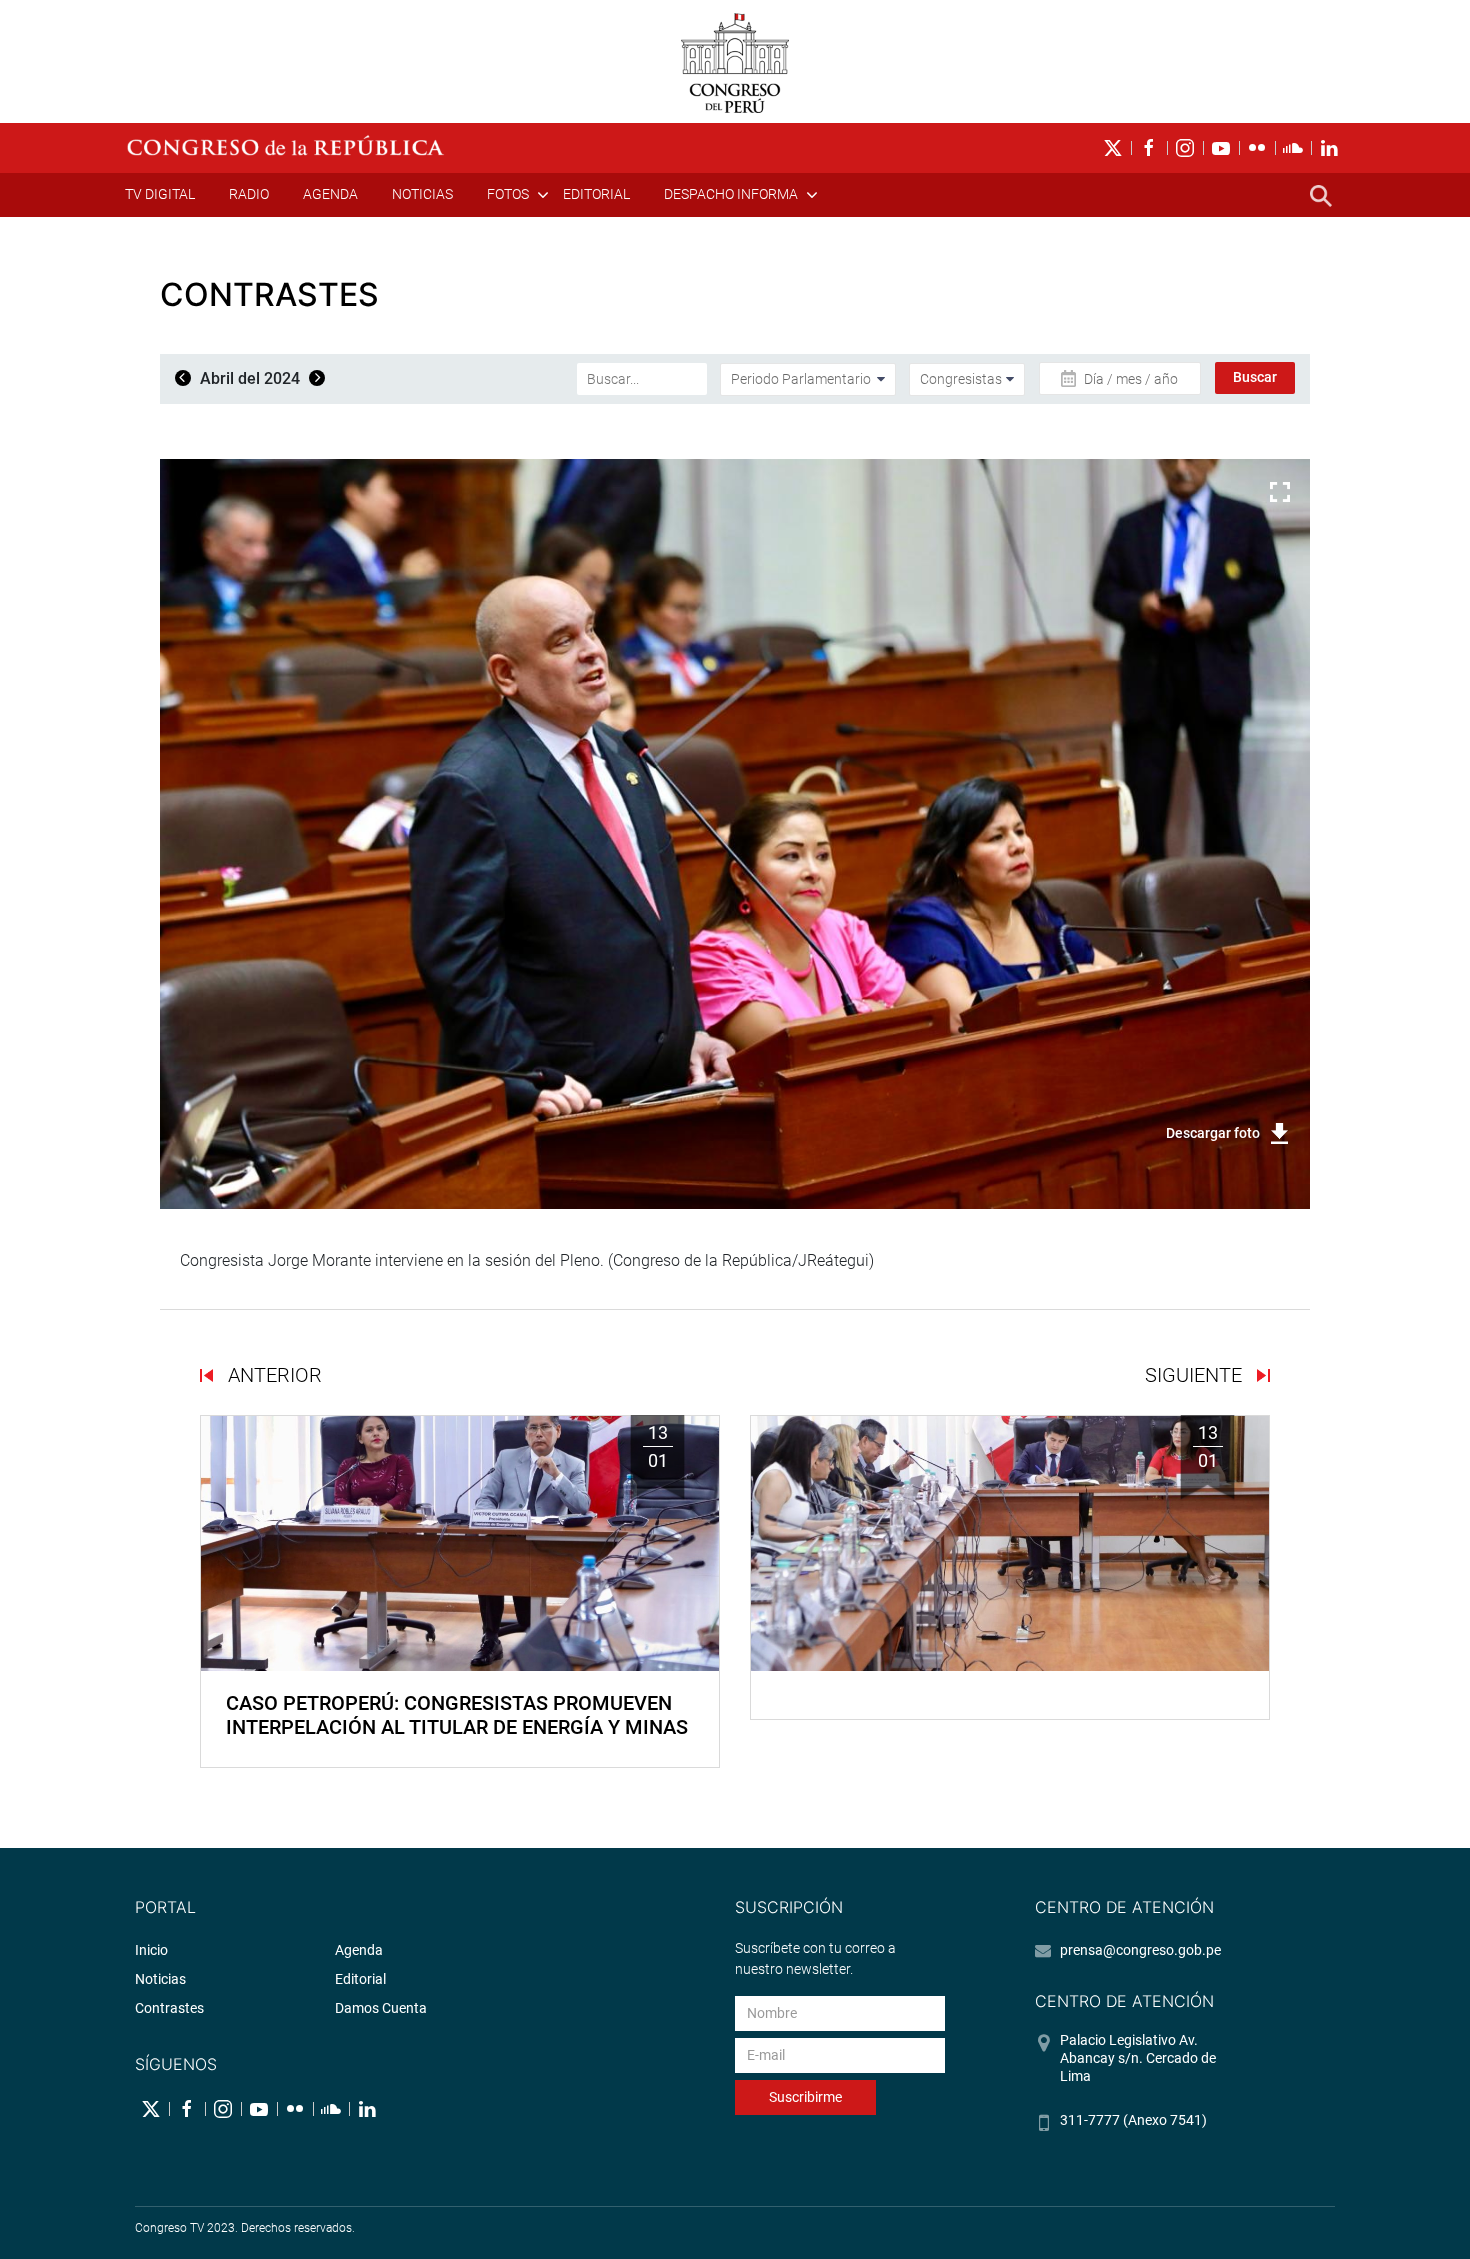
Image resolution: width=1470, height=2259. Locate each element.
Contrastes (169, 2008)
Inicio (151, 1950)
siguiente (1196, 1375)
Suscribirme (805, 2097)
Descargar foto (1213, 1133)
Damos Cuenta (381, 2008)
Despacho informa (731, 194)
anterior (272, 1375)
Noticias (422, 194)
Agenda (330, 194)
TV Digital (160, 194)
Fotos (508, 194)
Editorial (596, 194)
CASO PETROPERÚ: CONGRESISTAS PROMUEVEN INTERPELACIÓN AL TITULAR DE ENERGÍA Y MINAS (457, 1715)
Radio (249, 194)
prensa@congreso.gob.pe (1140, 1950)
